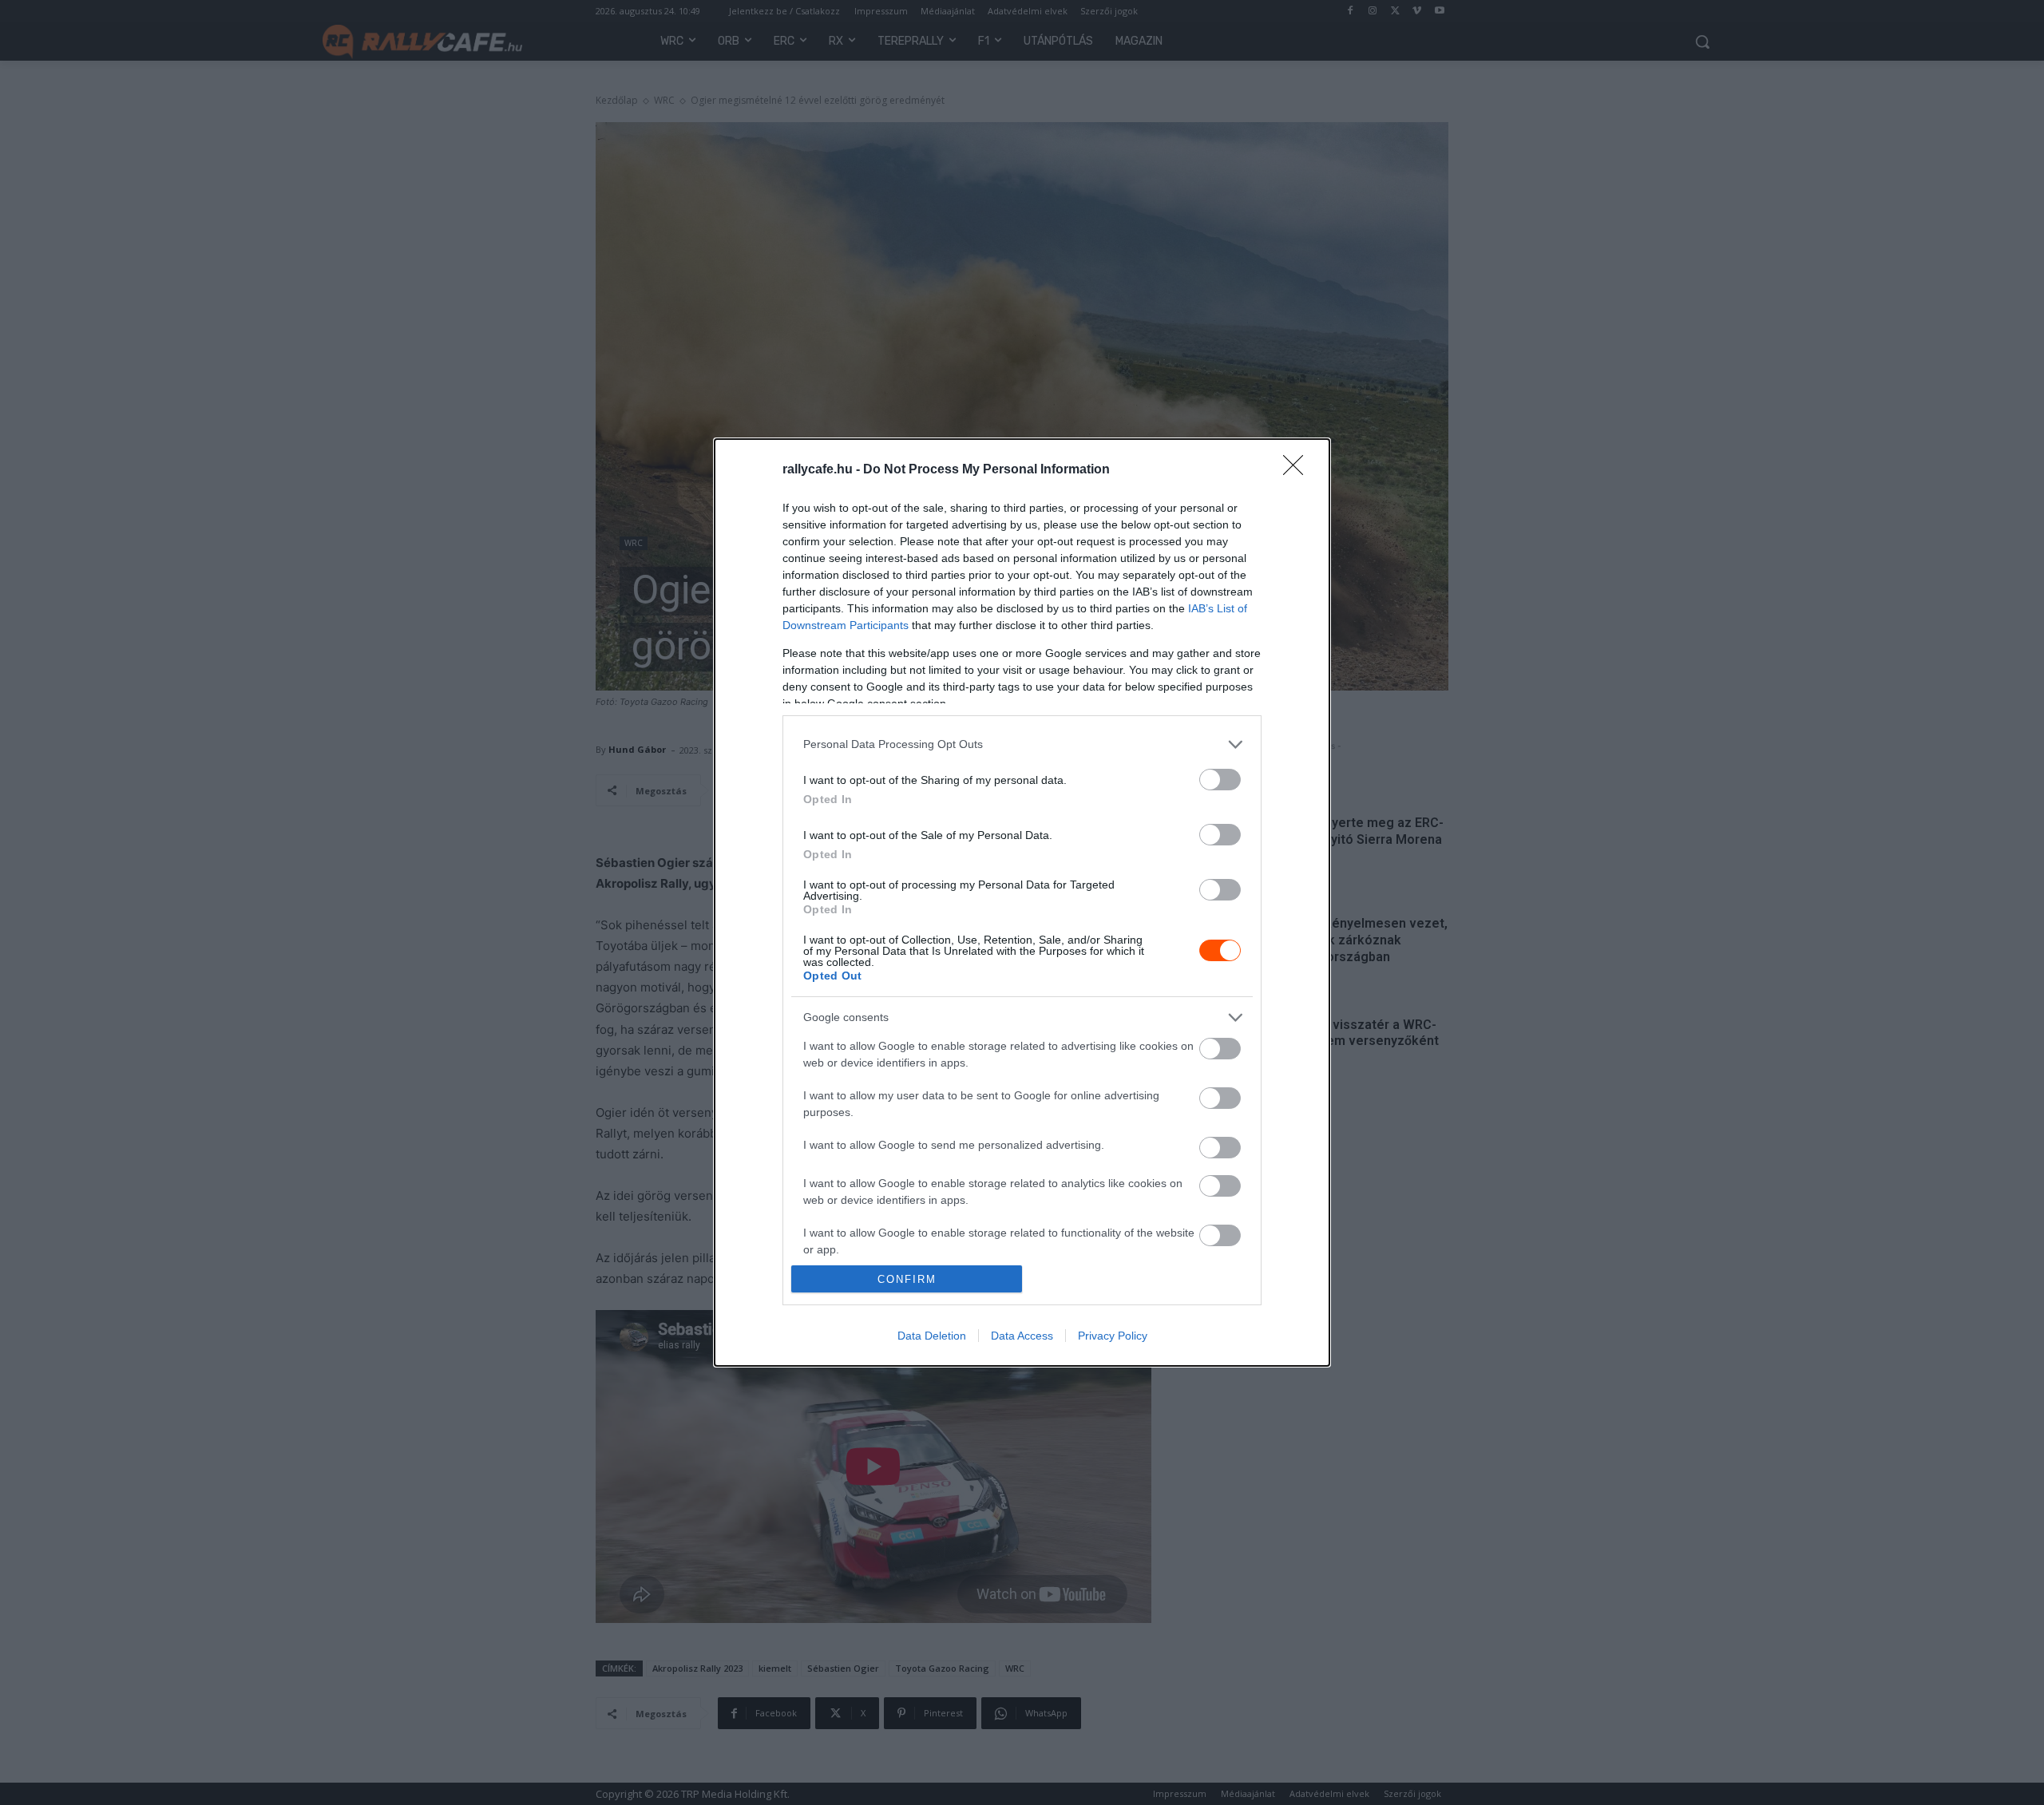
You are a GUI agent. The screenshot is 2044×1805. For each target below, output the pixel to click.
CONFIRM (907, 1279)
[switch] (1220, 780)
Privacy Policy (1113, 1336)
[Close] (1298, 470)
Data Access (1022, 1336)
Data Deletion (932, 1336)
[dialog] (1022, 903)
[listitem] (1022, 744)
